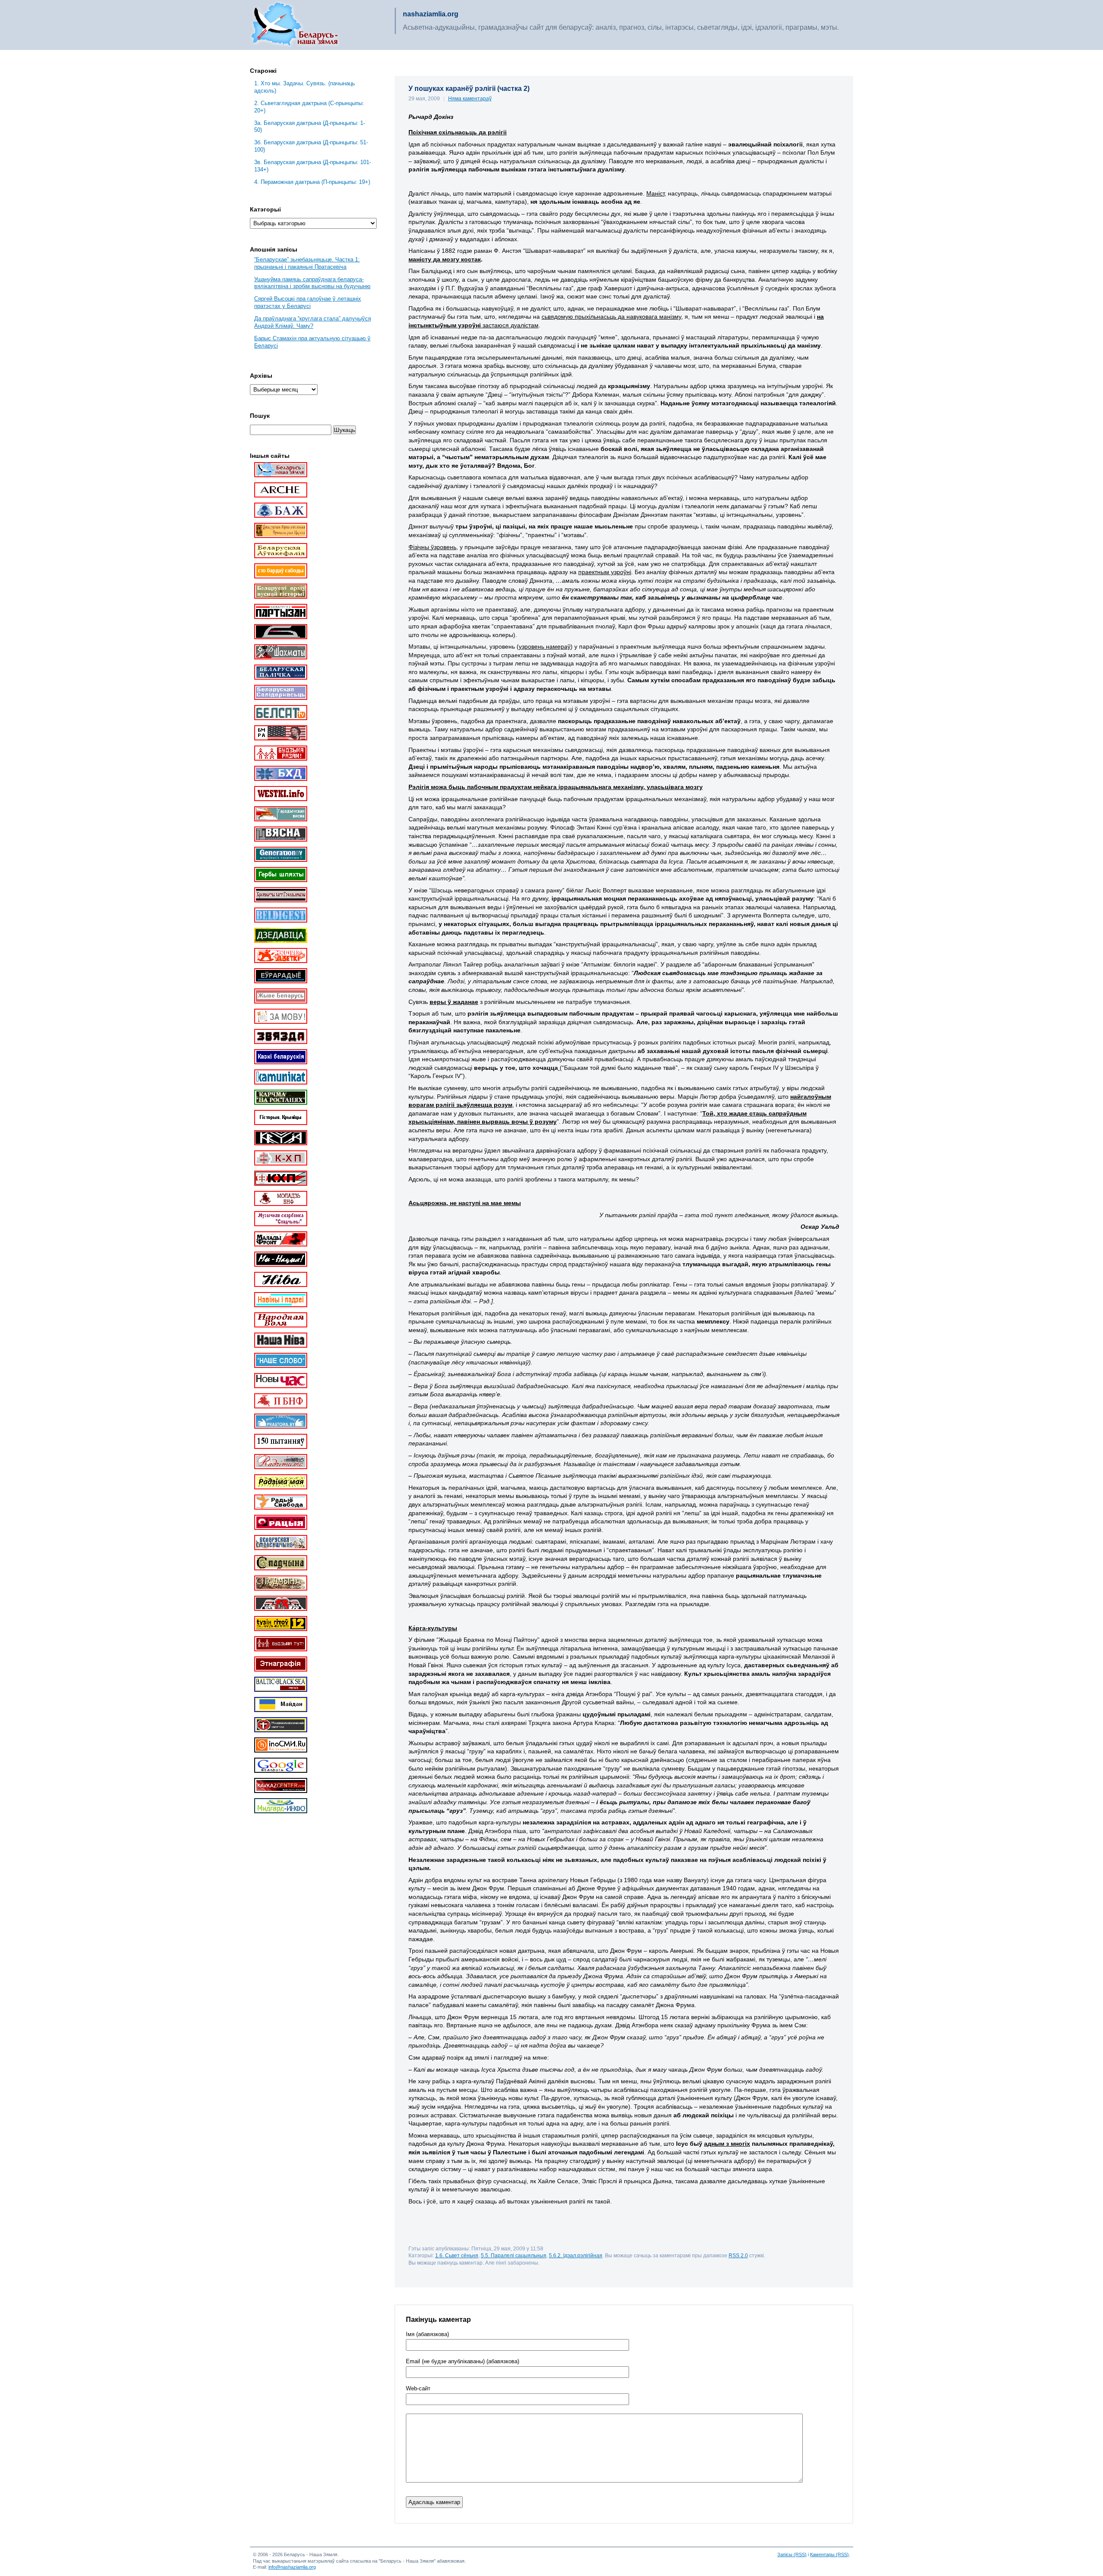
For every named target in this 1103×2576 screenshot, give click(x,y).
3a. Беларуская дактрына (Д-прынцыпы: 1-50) (310, 127)
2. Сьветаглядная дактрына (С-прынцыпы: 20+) (309, 107)
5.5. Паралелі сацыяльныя (514, 2255)
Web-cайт (418, 2389)
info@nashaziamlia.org (292, 2567)
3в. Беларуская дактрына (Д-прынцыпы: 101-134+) (313, 166)
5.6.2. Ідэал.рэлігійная (576, 2255)
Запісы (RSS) (792, 2554)
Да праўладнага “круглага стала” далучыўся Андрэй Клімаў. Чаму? (313, 322)
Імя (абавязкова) (427, 2334)
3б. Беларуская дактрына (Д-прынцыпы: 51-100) (311, 146)
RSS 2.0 (738, 2255)
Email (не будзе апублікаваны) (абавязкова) (463, 2362)
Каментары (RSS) (829, 2554)
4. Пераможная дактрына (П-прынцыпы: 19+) (312, 182)
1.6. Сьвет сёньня (457, 2255)
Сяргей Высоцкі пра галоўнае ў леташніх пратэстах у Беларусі (308, 302)
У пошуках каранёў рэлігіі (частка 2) (469, 89)
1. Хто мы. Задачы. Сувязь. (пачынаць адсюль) (305, 87)
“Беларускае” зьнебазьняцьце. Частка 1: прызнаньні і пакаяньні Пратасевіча (307, 263)
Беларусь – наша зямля (295, 25)
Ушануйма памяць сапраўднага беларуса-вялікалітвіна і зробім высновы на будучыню (312, 283)
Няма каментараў (470, 99)
